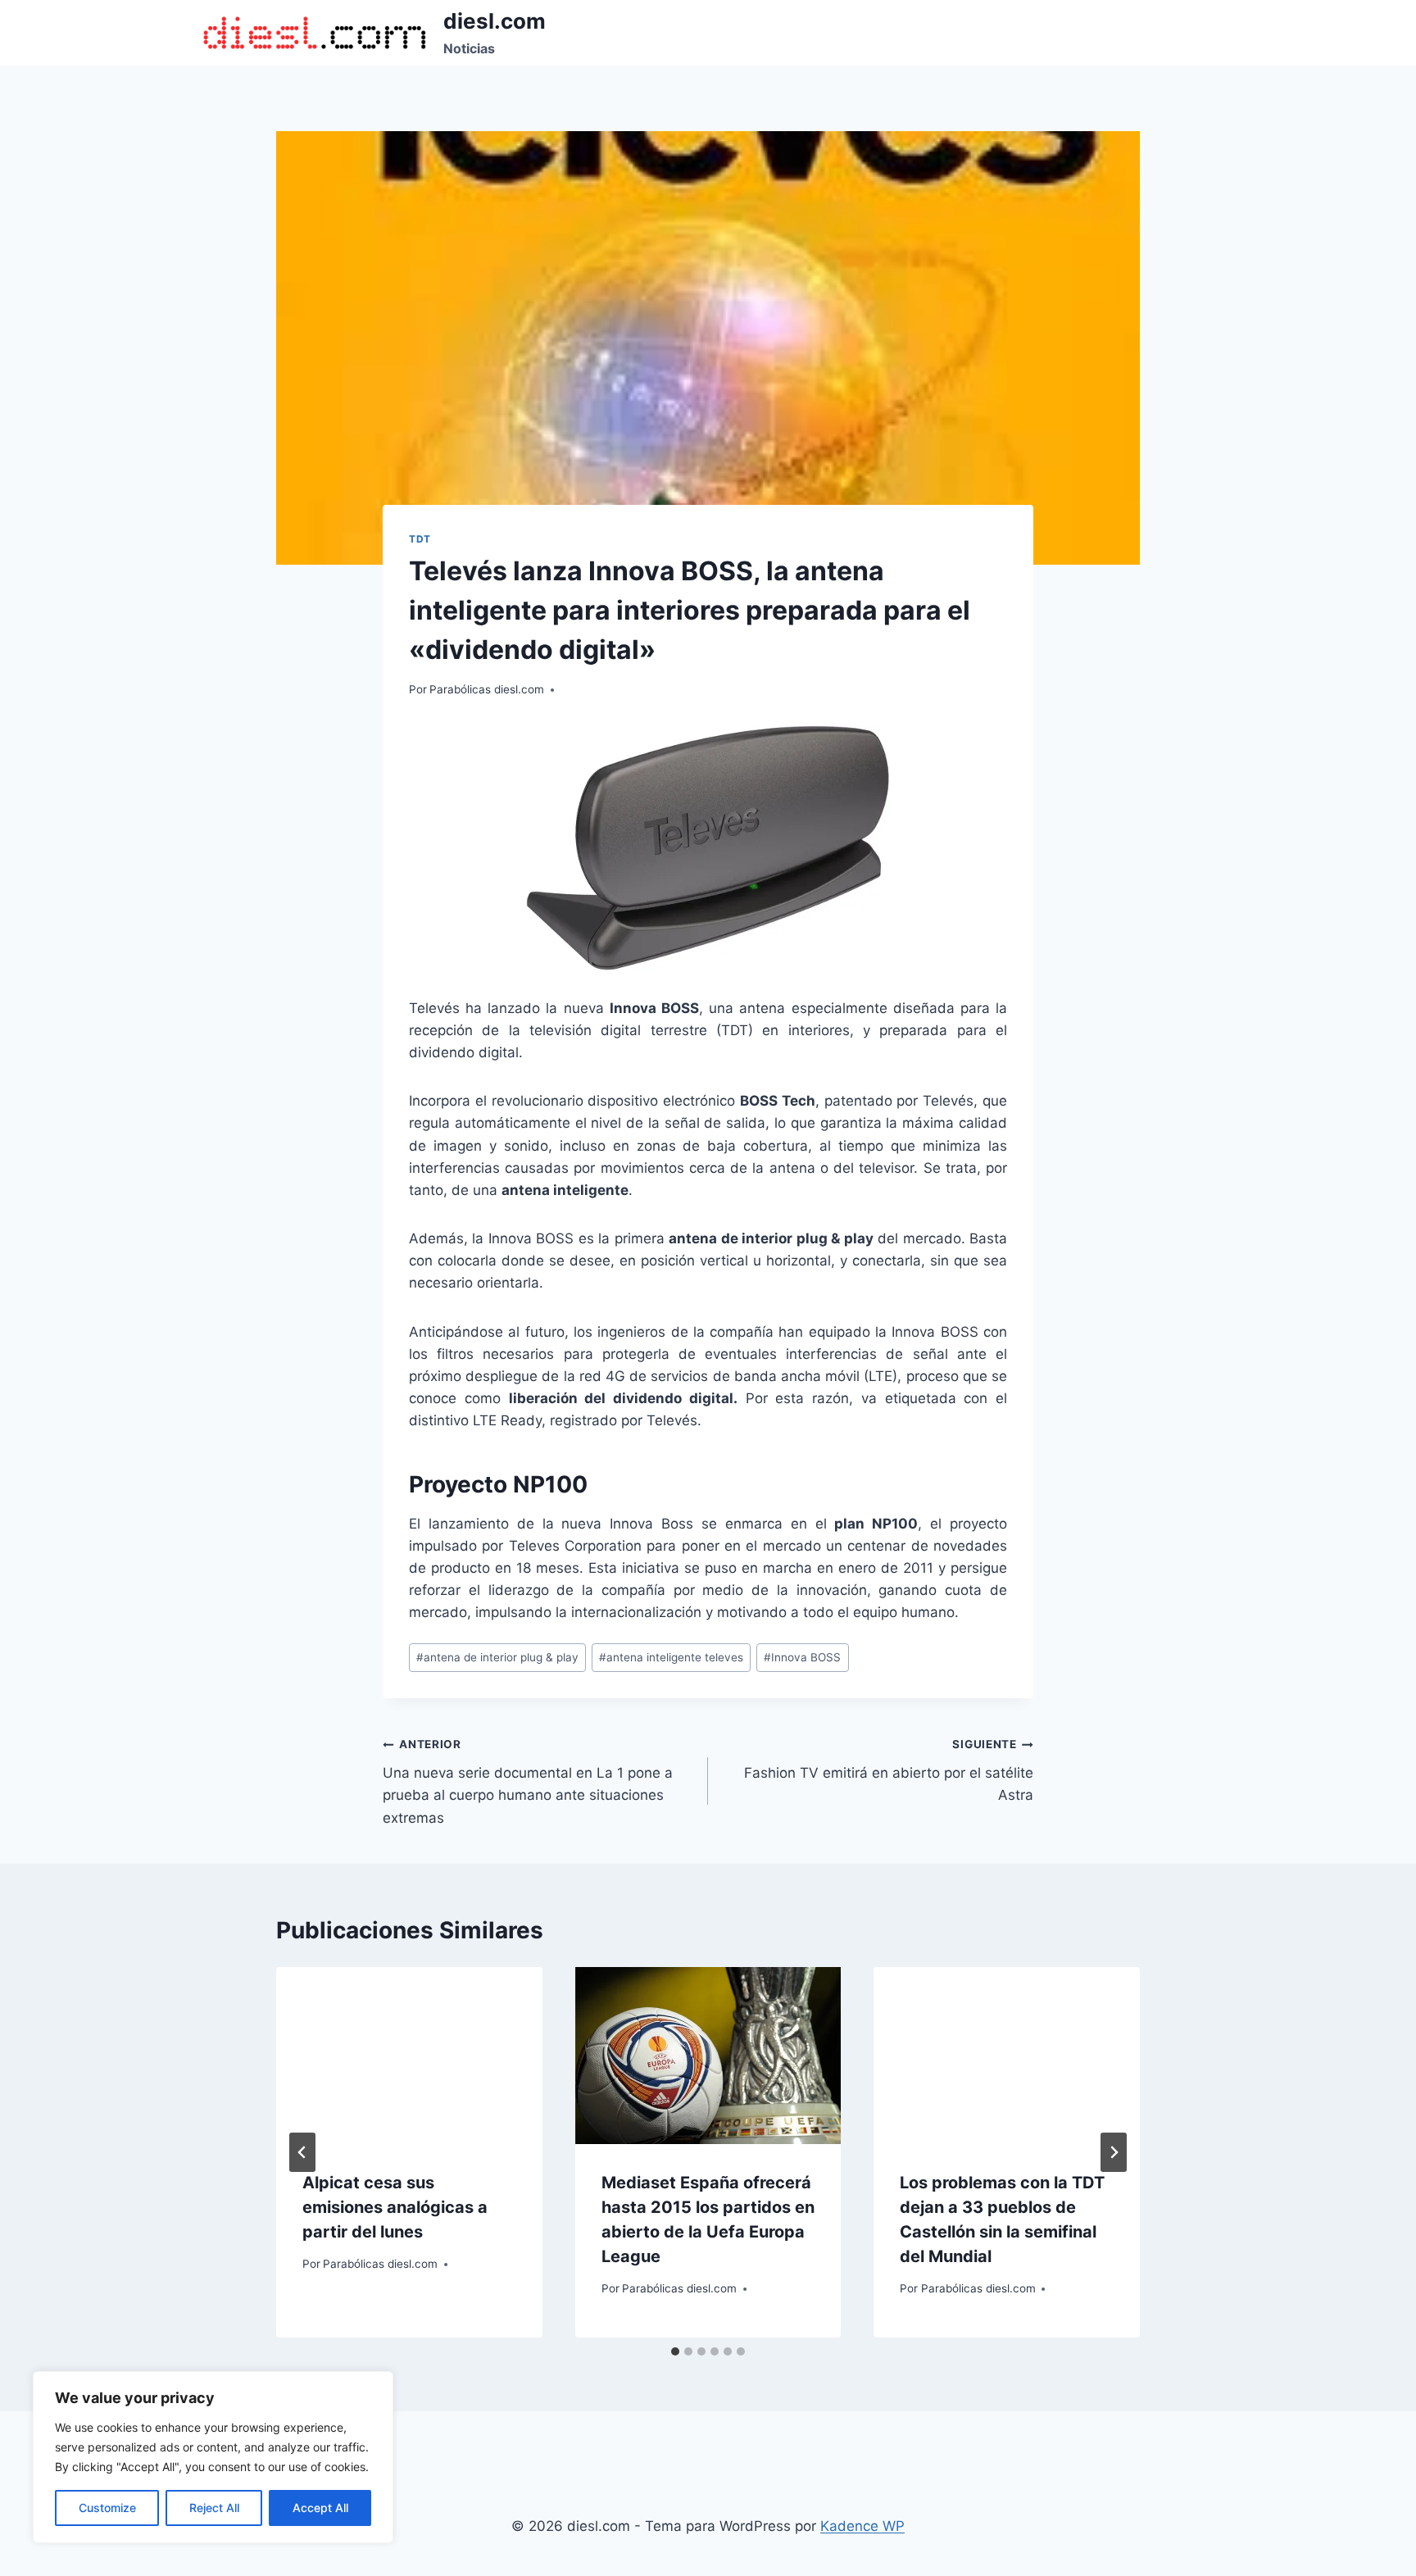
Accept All (320, 2508)
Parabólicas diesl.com (487, 689)
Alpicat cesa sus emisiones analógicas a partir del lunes (395, 2207)
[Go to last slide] (302, 2152)
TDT (420, 539)
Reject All (214, 2508)
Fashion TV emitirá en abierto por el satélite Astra (889, 1770)
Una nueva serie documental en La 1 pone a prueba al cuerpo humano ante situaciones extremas (528, 1781)
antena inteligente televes (671, 1657)
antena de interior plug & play (497, 1657)
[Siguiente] (1114, 2152)
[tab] (675, 2351)
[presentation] (409, 2056)
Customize (107, 2508)
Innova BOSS (802, 1657)
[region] (213, 2457)
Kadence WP (862, 2526)
